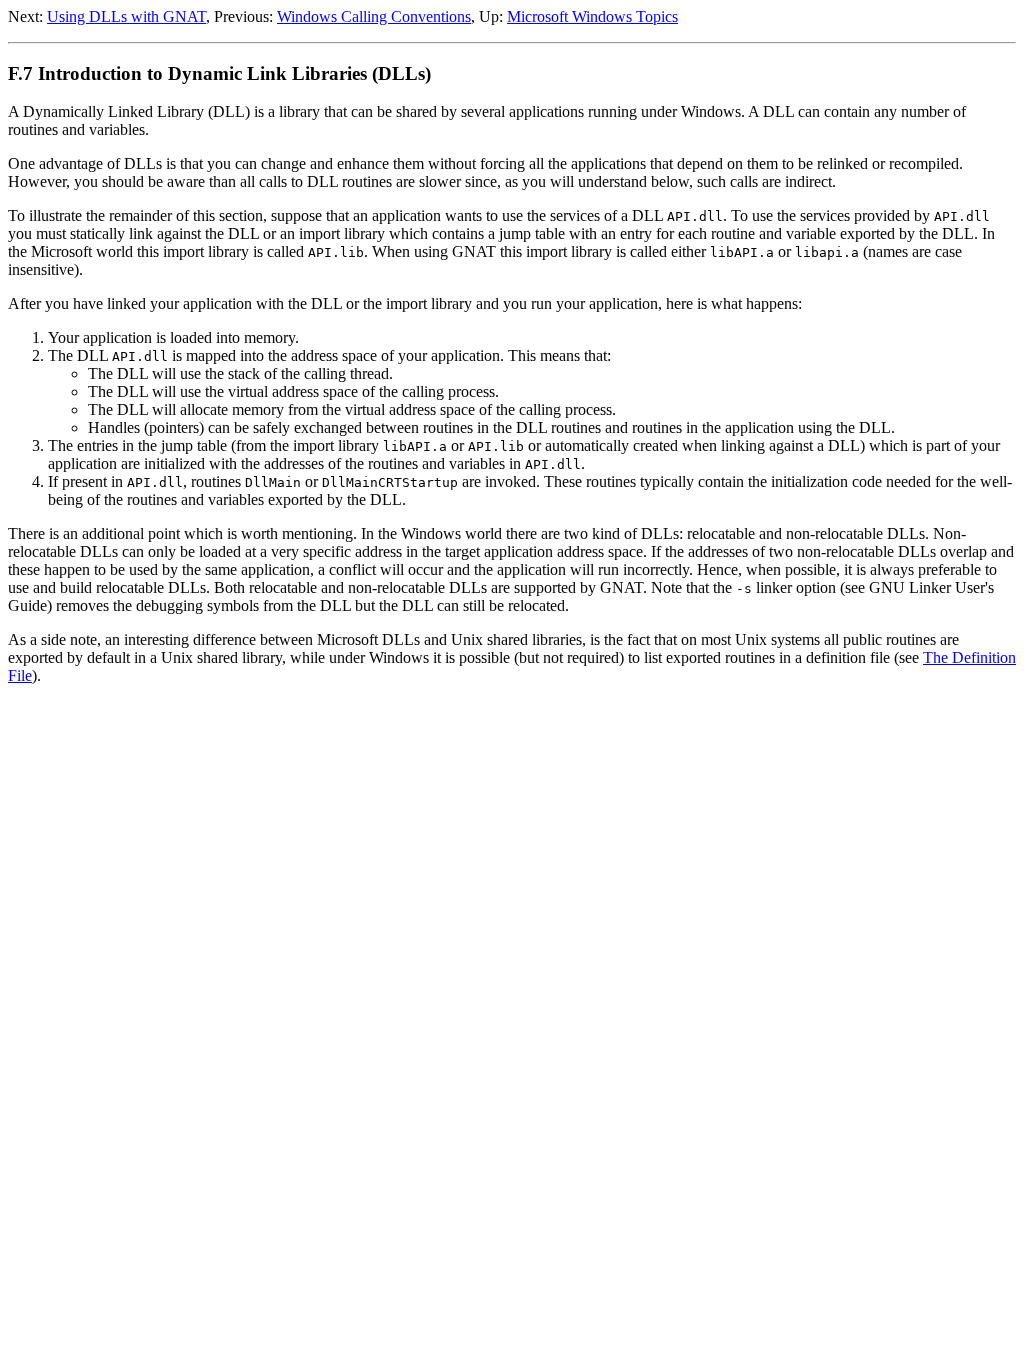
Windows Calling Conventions (374, 16)
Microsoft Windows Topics (592, 16)
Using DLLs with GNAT (126, 16)
